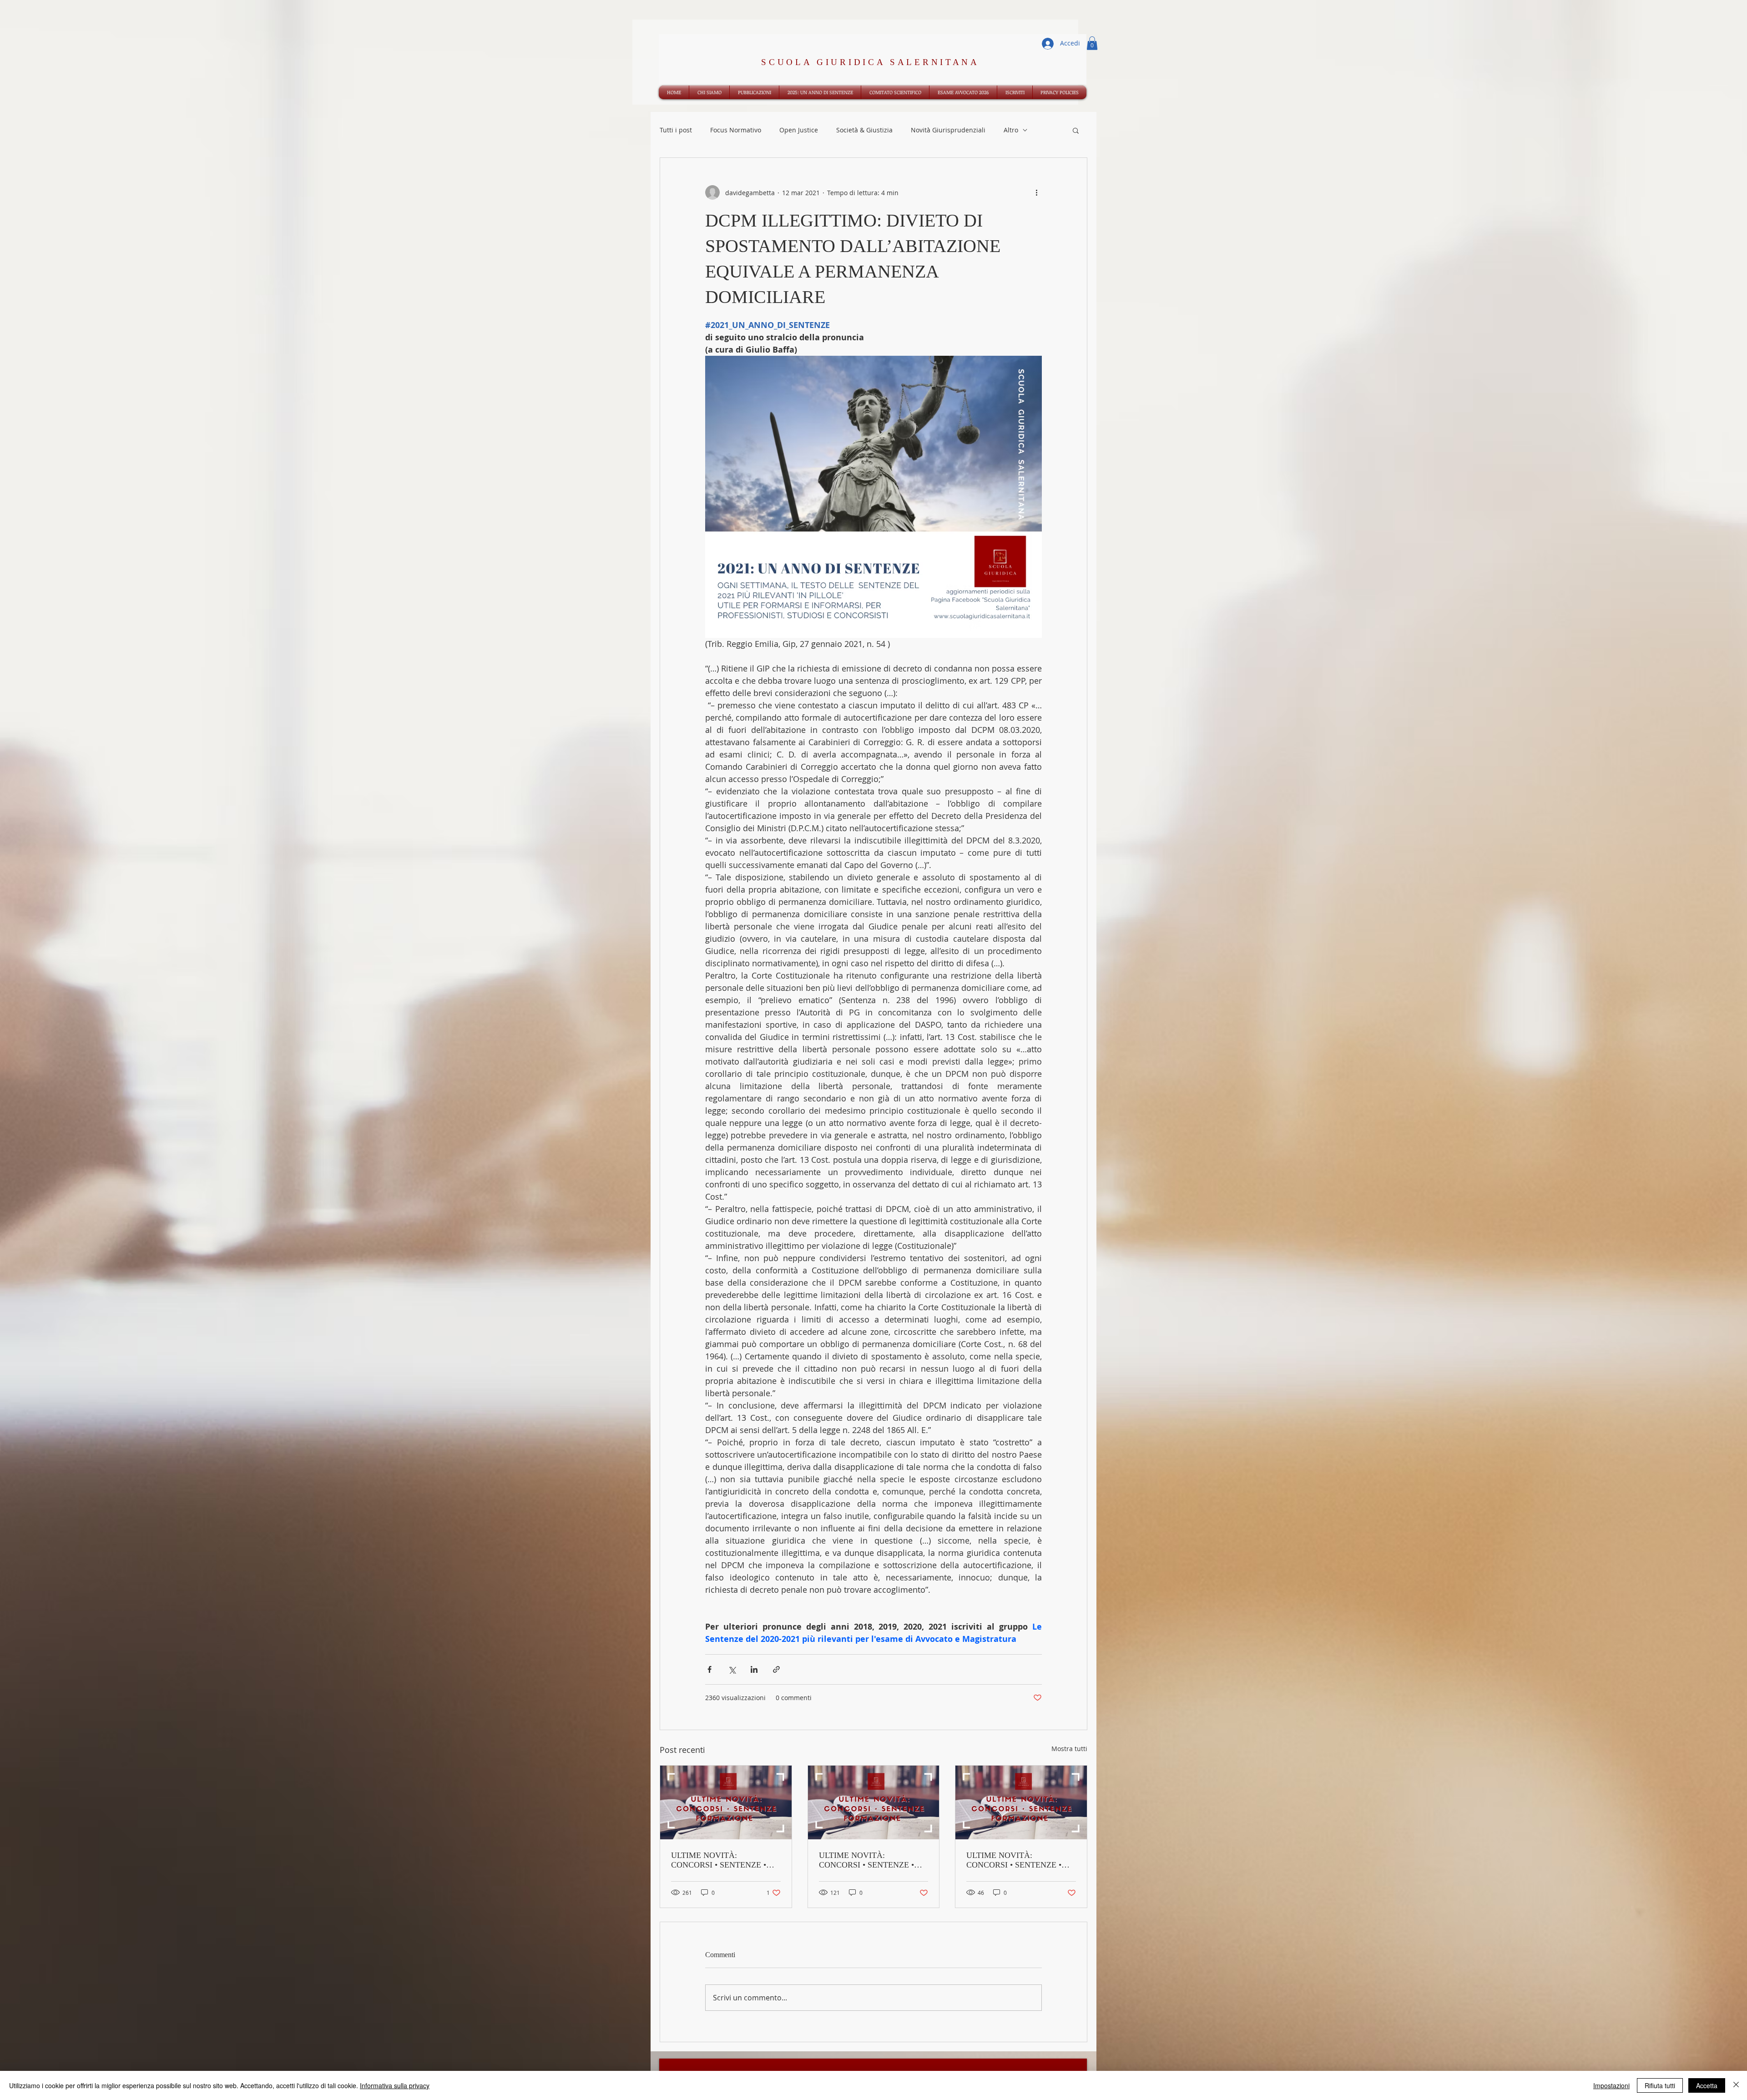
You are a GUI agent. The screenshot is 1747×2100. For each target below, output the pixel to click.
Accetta (1707, 2085)
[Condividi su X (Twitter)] (732, 1669)
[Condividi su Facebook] (709, 1669)
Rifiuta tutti (1660, 2085)
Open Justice (799, 130)
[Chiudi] (1736, 2085)
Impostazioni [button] (1611, 2085)
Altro (1011, 130)
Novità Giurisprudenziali (948, 130)
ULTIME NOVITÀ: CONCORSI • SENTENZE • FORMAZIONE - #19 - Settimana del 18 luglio (866, 1860)
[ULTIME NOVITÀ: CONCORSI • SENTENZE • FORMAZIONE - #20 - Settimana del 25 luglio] (726, 1802)
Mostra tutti (1069, 1749)
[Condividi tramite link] (776, 1669)
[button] (1092, 43)
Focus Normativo (736, 130)
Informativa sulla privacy (395, 2085)
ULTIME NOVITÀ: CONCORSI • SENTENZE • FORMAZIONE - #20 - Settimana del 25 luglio (719, 1860)
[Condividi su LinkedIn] (754, 1669)
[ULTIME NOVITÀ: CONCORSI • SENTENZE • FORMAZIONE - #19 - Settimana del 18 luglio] (874, 1802)
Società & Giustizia (864, 130)
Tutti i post (676, 130)
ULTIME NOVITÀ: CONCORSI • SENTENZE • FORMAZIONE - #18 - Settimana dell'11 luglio (1014, 1860)
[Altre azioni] (1036, 192)
